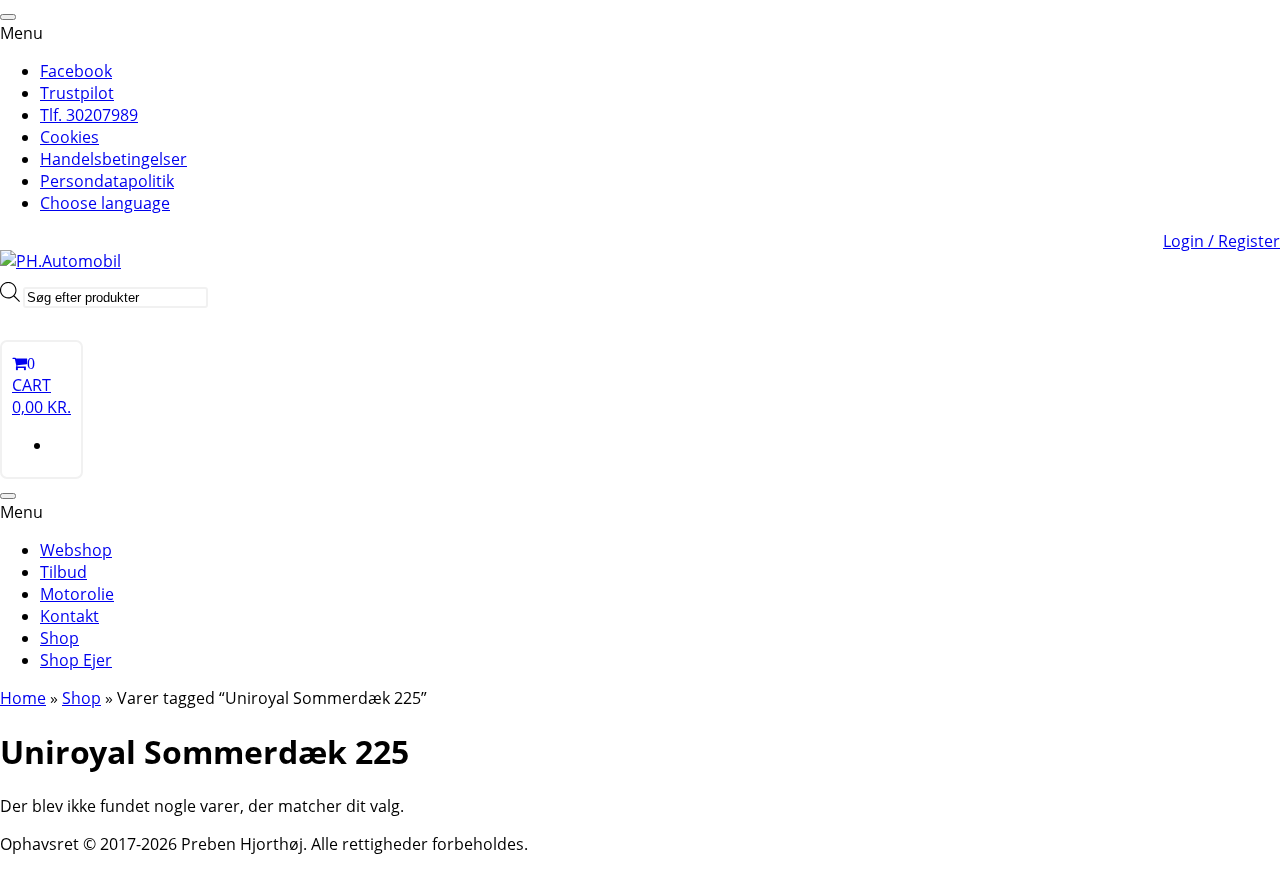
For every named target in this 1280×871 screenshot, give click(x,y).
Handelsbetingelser (113, 159)
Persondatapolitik (107, 181)
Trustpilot (77, 93)
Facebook (76, 71)
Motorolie (77, 594)
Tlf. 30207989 (89, 115)
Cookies (69, 137)
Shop (59, 638)
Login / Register (1221, 241)
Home (23, 698)
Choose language (105, 203)
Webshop (76, 550)
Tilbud (63, 572)
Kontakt (69, 616)
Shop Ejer (76, 660)
